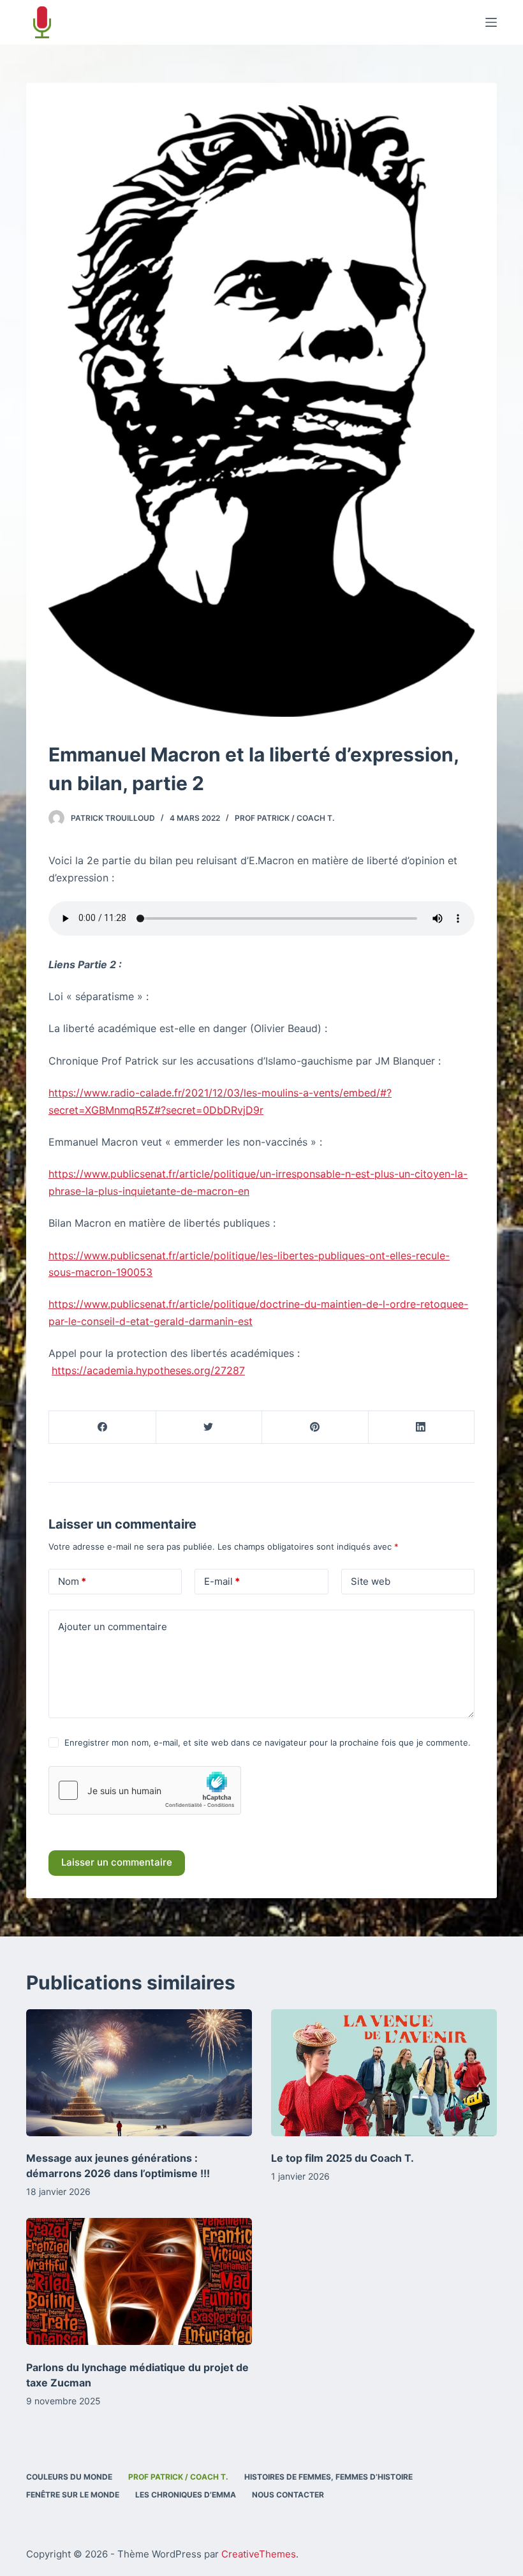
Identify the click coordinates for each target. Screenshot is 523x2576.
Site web (371, 1581)
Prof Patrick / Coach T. (284, 818)
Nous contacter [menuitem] (288, 2495)
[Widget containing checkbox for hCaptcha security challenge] (145, 1790)
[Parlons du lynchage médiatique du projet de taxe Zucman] (139, 2281)
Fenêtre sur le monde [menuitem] (73, 2495)
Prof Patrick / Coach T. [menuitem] (178, 2477)
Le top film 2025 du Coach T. (343, 2158)
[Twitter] (209, 1427)
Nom (72, 1581)
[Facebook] (103, 1427)
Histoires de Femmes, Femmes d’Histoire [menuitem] (328, 2477)
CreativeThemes (259, 2554)
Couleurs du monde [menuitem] (69, 2477)
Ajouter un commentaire (113, 1627)
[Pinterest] (315, 1427)
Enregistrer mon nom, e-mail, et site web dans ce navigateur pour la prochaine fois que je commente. (268, 1742)
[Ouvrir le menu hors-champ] (491, 22)
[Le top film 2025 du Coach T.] (384, 2073)
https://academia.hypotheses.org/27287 (148, 1370)
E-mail (222, 1581)
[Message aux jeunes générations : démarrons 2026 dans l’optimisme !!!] (139, 2073)
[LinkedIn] (422, 1427)
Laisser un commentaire (117, 1862)
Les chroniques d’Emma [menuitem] (186, 2495)
